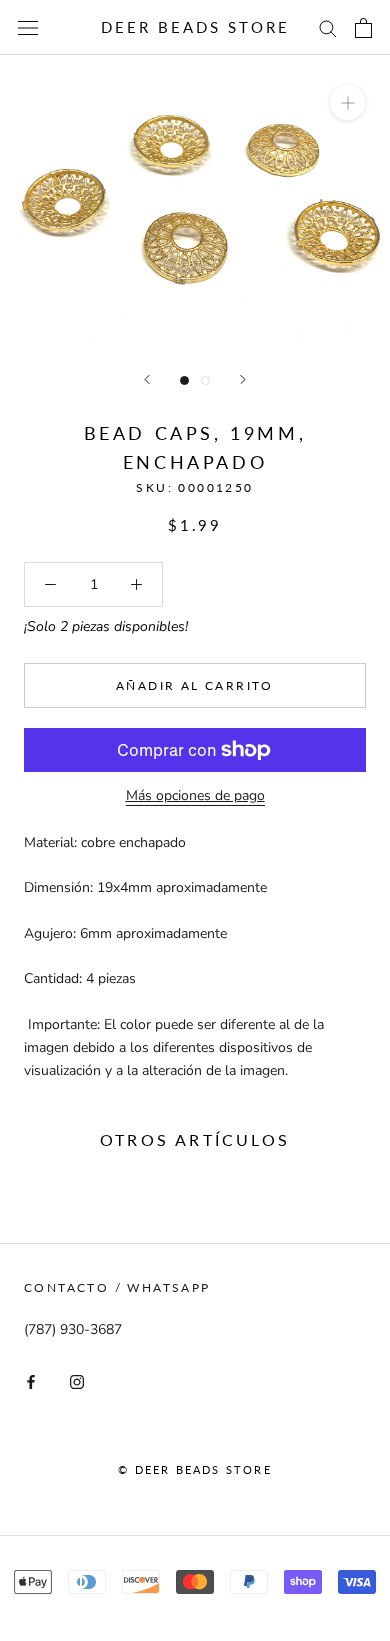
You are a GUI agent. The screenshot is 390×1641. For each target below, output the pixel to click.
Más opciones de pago (195, 795)
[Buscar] (328, 27)
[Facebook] (31, 1381)
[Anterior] (147, 379)
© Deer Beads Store (195, 1469)
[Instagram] (77, 1381)
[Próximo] (243, 379)
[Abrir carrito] (363, 28)
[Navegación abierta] (28, 27)
